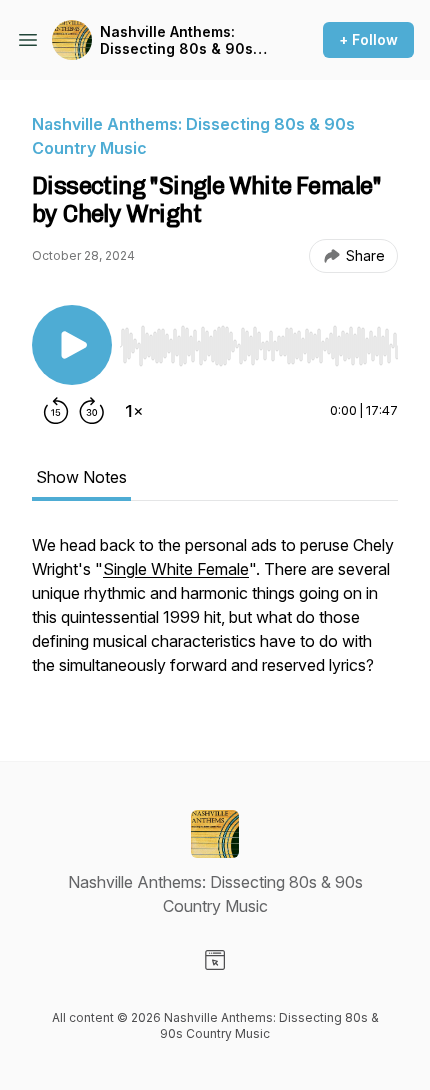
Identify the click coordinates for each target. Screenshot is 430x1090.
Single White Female (176, 569)
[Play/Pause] (72, 345)
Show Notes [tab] (81, 477)
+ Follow (368, 39)
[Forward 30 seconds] (92, 411)
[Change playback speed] (134, 411)
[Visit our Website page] (215, 960)
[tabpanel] (215, 615)
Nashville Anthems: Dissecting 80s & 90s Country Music (176, 40)
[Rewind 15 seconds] (56, 411)
